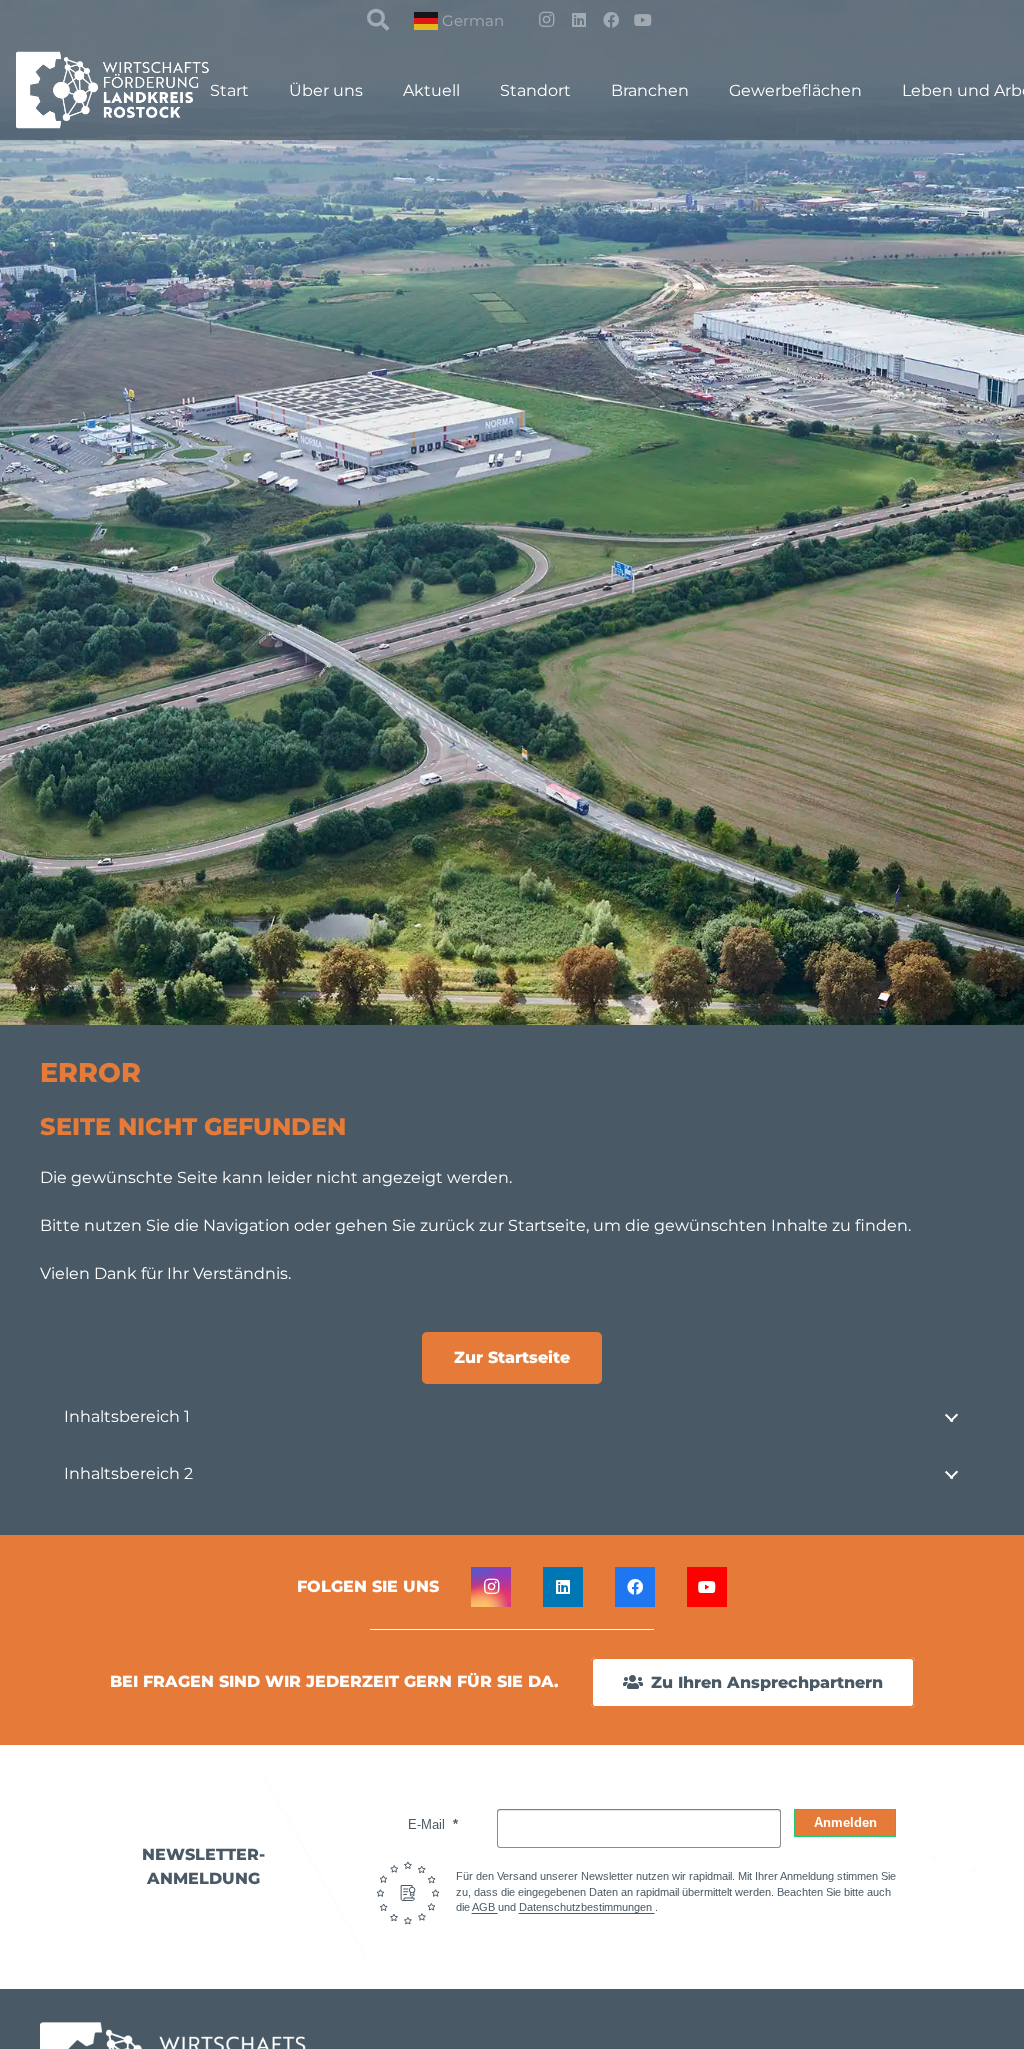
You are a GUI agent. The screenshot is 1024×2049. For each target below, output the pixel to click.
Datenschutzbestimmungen (587, 1907)
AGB (485, 1907)
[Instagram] (547, 20)
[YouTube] (643, 20)
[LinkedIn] (579, 20)
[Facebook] (611, 20)
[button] (378, 20)
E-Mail (428, 1824)
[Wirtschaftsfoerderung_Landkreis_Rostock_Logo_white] (125, 90)
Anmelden (845, 1822)
